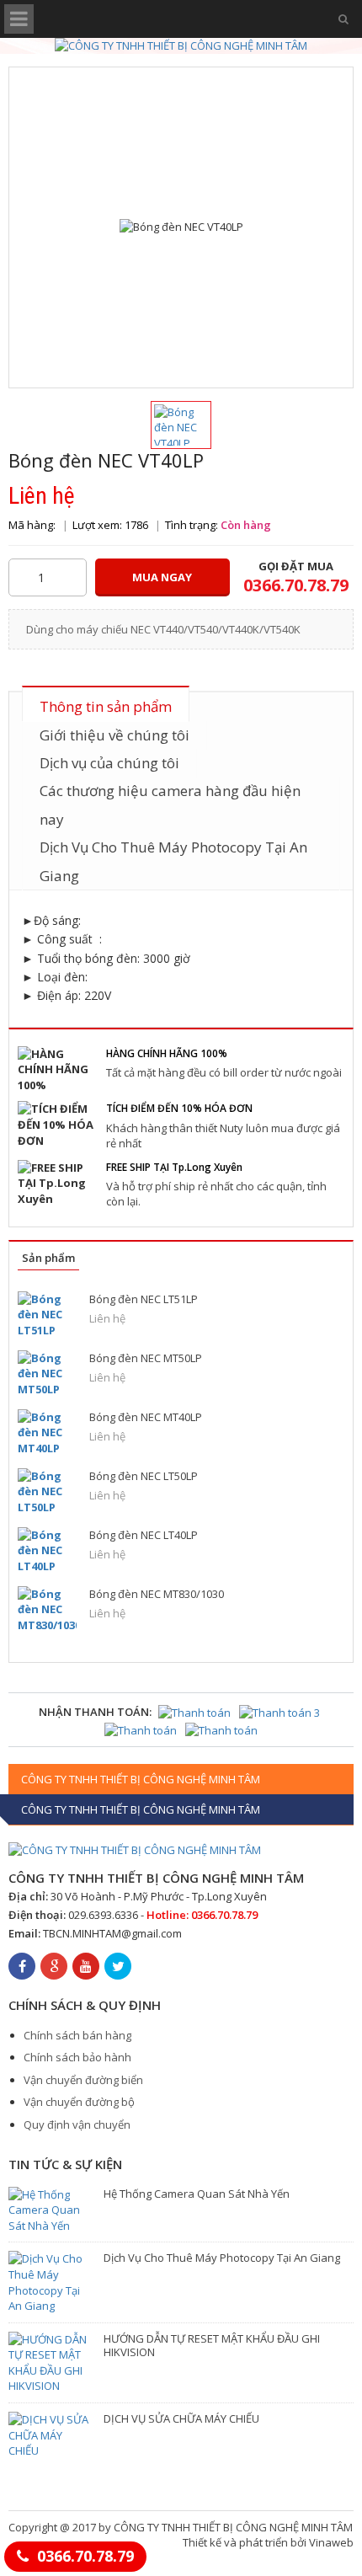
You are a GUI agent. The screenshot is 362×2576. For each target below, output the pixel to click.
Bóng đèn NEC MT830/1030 (157, 1594)
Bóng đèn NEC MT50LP (146, 1358)
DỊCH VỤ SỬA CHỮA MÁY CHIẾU (181, 2418)
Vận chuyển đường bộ (79, 2102)
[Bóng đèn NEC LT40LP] (47, 1550)
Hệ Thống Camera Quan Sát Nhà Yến (197, 2194)
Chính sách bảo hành (77, 2057)
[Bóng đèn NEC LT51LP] (47, 1315)
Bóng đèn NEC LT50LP (144, 1476)
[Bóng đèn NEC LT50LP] (47, 1491)
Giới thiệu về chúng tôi (114, 735)
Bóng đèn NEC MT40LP (146, 1417)
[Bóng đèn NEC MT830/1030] (47, 1609)
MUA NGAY (162, 577)
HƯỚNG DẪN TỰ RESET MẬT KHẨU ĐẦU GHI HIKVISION (212, 2345)
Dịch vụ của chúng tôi (109, 763)
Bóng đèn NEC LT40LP (144, 1535)
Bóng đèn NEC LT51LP (144, 1299)
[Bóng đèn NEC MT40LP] (47, 1432)
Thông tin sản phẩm (106, 706)
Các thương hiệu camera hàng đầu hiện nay (170, 805)
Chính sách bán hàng (77, 2035)
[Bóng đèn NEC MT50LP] (47, 1374)
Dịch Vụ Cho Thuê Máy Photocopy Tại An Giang (173, 861)
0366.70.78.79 (85, 2556)
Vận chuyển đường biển (83, 2080)
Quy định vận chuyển (77, 2124)
